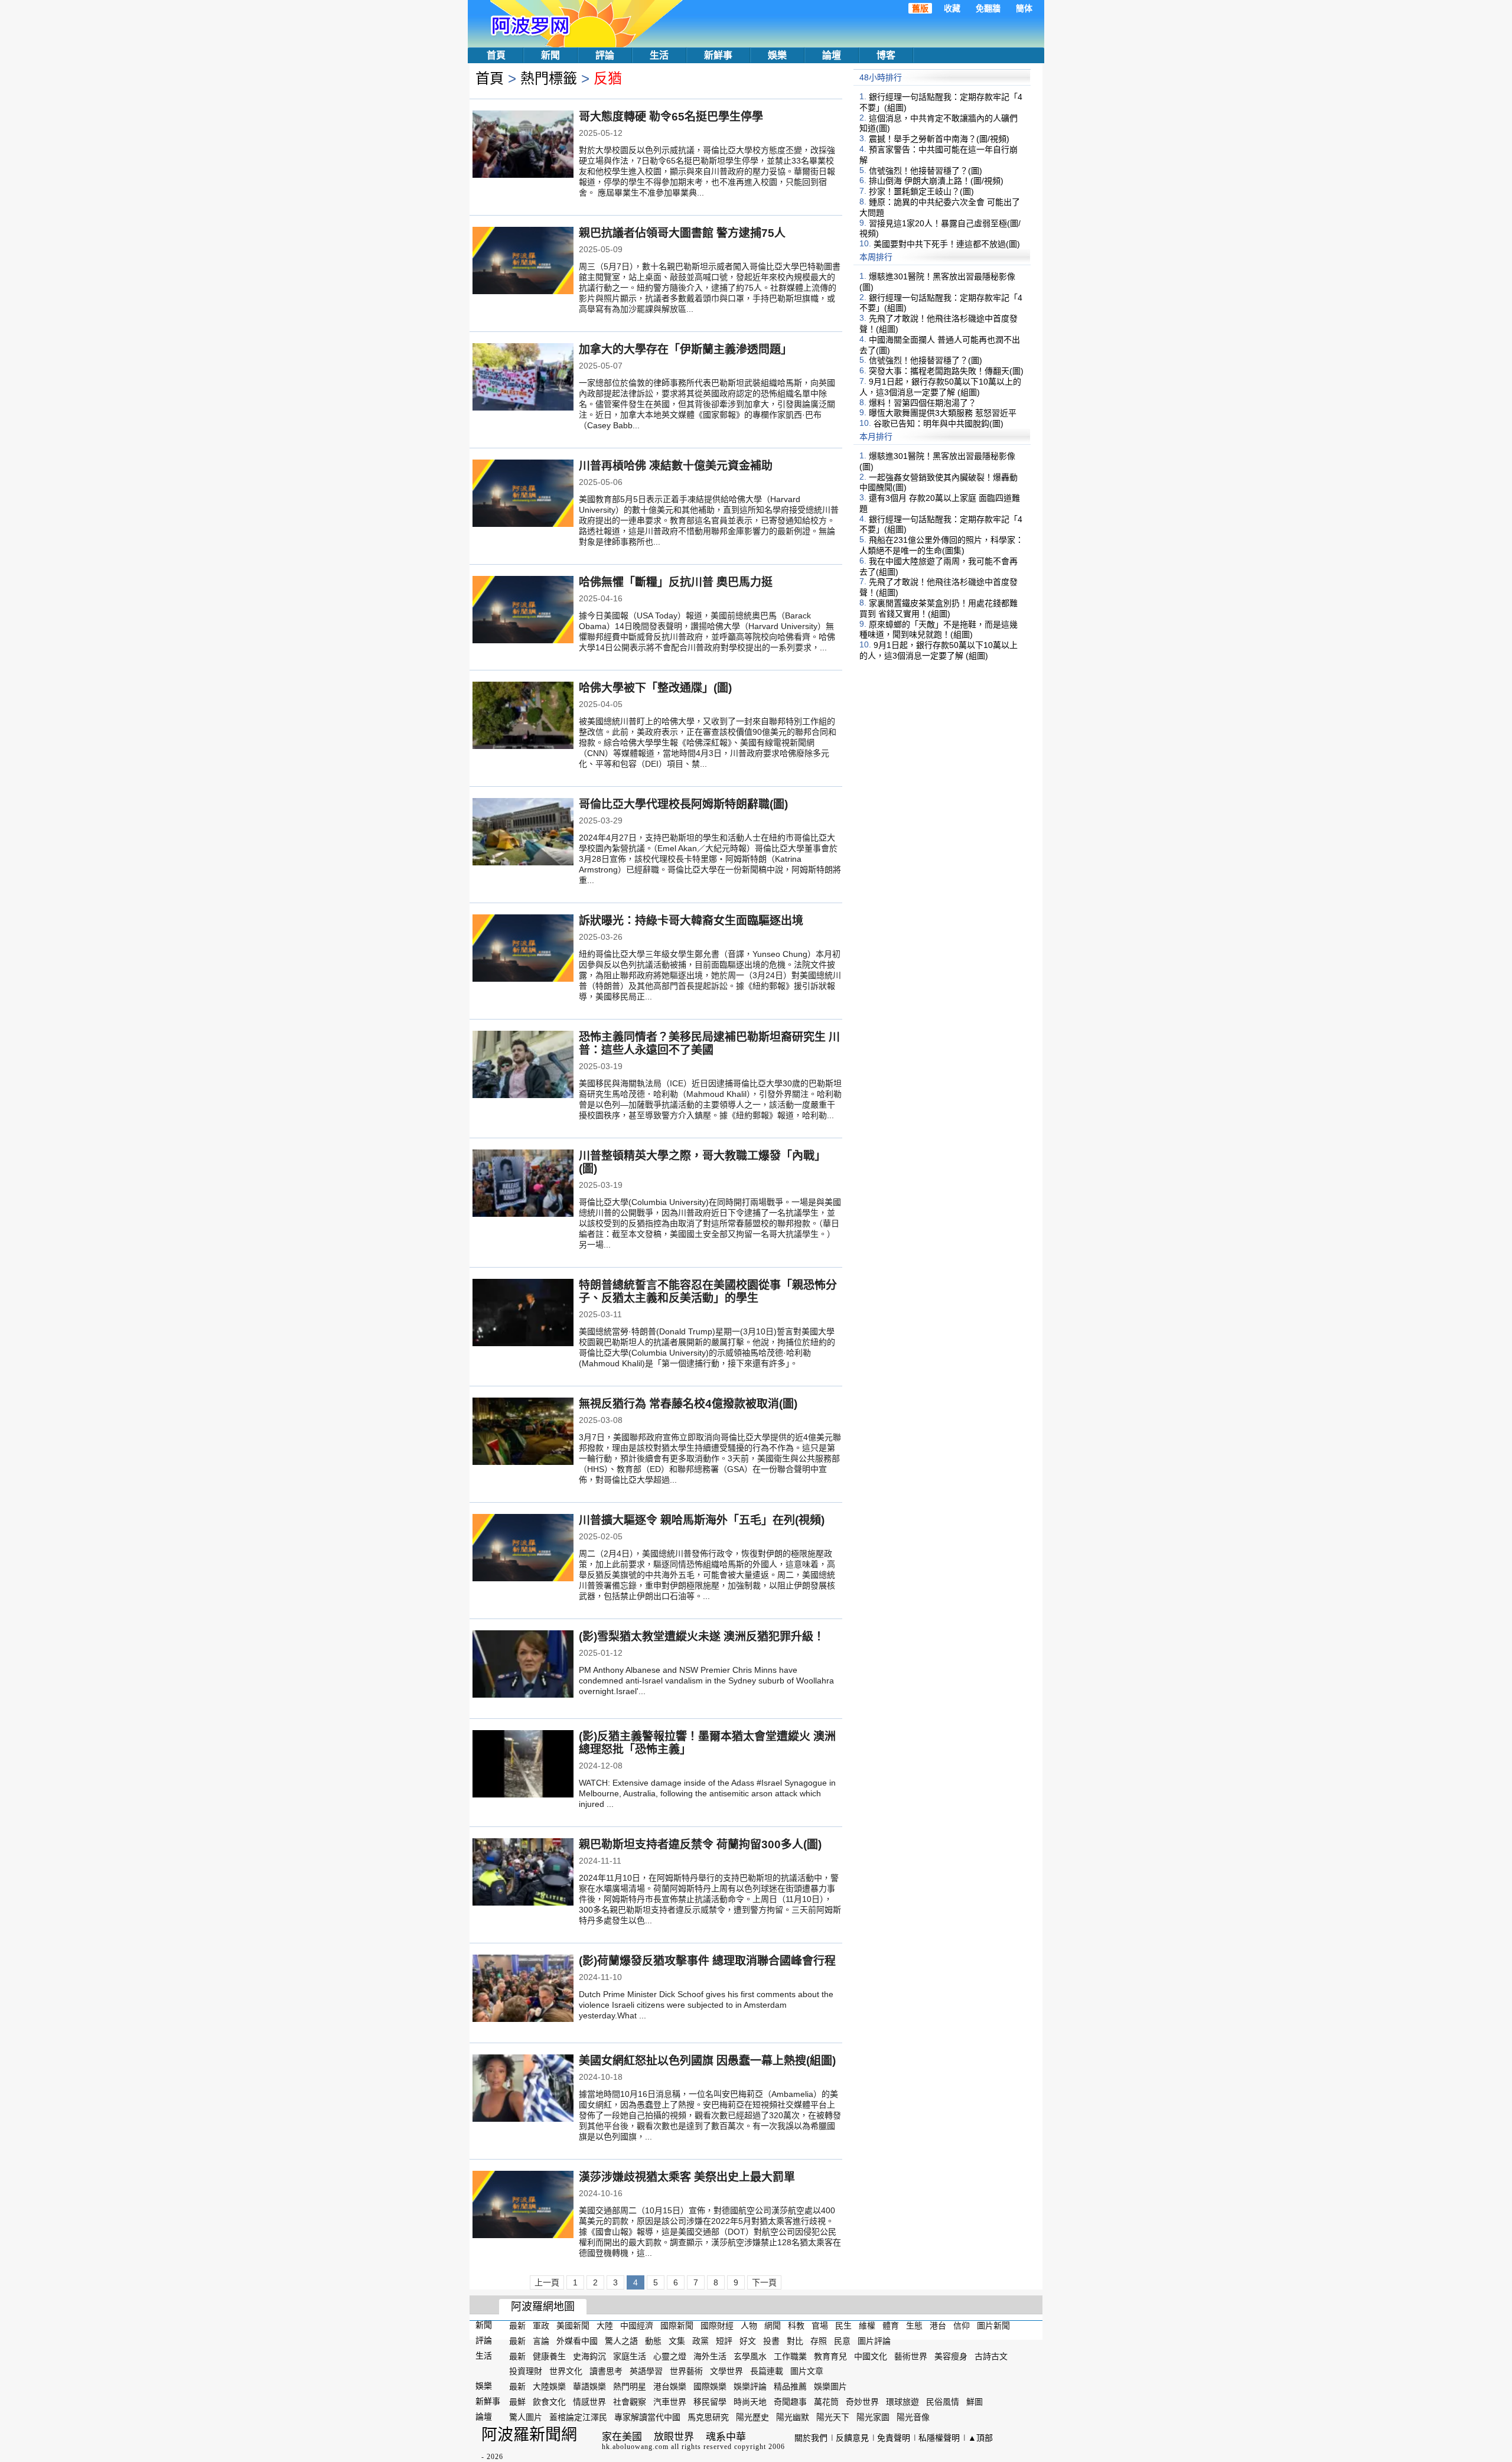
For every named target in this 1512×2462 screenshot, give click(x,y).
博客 (886, 55)
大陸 (605, 2326)
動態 (653, 2341)
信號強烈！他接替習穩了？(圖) (926, 170)
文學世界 (726, 2371)
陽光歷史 (752, 2417)
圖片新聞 (993, 2326)
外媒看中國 (577, 2341)
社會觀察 (630, 2402)
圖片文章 (807, 2371)
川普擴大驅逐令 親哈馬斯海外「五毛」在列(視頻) (702, 1520)
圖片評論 (874, 2341)
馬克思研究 (708, 2417)
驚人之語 (621, 2341)
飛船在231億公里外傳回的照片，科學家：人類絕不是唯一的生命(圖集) (941, 545)
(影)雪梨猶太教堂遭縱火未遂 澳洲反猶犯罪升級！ (702, 1637)
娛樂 (777, 55)
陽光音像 (913, 2417)
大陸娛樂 (549, 2386)
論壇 (832, 55)
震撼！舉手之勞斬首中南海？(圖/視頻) (939, 139)
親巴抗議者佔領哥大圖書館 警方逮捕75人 (682, 233)
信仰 (962, 2326)
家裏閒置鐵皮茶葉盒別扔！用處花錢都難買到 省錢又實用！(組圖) (939, 608)
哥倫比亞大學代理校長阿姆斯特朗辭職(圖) (683, 804)
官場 (820, 2326)
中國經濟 (637, 2326)
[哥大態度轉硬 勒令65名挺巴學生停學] (523, 145)
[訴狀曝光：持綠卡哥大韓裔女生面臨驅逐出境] (523, 949)
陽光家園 (873, 2417)
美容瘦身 (951, 2356)
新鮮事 (718, 55)
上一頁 (547, 2282)
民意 (842, 2341)
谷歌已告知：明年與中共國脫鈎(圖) (939, 424)
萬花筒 (826, 2402)
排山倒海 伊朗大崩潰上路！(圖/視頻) (936, 181)
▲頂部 (980, 2438)
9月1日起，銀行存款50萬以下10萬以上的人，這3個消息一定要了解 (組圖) (940, 387)
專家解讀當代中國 (647, 2417)
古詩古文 (991, 2356)
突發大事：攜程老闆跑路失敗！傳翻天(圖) (946, 371)
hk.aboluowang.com (635, 2447)
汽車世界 (670, 2402)
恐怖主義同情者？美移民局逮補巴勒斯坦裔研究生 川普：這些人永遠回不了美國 (709, 1043)
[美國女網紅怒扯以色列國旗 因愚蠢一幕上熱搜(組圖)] (523, 2089)
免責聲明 (894, 2438)
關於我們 (811, 2438)
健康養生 (549, 2356)
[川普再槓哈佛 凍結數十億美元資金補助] (523, 494)
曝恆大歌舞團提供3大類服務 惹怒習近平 (943, 413)
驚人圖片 (526, 2417)
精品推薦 (790, 2386)
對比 (795, 2341)
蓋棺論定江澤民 (578, 2417)
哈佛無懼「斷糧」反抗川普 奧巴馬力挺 (676, 582)
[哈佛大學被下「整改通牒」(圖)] (523, 717)
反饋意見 (852, 2438)
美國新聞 (573, 2326)
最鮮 (517, 2402)
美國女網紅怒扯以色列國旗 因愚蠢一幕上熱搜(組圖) (707, 2061)
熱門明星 (630, 2386)
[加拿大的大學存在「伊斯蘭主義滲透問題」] (523, 378)
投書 (771, 2341)
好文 (748, 2341)
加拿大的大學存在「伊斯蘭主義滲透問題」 (685, 349)
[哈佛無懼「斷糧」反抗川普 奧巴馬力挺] (523, 611)
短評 (724, 2341)
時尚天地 (750, 2402)
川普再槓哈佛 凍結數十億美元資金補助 (676, 466)
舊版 (920, 8)
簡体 (1024, 8)
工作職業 (790, 2356)
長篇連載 (767, 2371)
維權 (867, 2326)
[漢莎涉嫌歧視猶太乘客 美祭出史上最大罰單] (523, 2206)
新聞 (550, 55)
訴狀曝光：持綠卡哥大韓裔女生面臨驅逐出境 (691, 921)
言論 (541, 2341)
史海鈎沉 (589, 2356)
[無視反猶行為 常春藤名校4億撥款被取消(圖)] (523, 1432)
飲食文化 (549, 2402)
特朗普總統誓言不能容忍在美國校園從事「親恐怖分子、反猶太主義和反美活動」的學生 (708, 1292)
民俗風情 (943, 2402)
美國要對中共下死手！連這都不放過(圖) (947, 244)
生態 (914, 2326)
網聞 (773, 2326)
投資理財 (526, 2371)
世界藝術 (686, 2371)
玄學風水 (750, 2356)
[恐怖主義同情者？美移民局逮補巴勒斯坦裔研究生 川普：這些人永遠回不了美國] (523, 1066)
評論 (605, 55)
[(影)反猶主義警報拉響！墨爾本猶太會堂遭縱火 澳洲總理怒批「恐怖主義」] (523, 1765)
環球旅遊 (902, 2402)
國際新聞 (677, 2326)
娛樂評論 (750, 2386)
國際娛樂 (710, 2386)
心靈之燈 (670, 2356)
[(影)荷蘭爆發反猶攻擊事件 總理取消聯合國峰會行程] (523, 1989)
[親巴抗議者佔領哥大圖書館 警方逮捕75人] (523, 262)
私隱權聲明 (939, 2438)
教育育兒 (830, 2356)
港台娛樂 (670, 2386)
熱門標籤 (549, 78)
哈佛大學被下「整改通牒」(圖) (655, 688)
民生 (843, 2326)
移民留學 (710, 2402)
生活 (659, 55)
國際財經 (717, 2326)
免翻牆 (988, 8)
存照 (819, 2341)
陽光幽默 (793, 2417)
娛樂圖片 (830, 2386)
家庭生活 (630, 2356)
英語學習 (646, 2371)
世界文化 (566, 2371)
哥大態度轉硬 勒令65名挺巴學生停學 (671, 117)
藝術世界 (911, 2356)
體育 (891, 2326)
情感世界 (589, 2402)
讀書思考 (606, 2371)
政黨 (700, 2341)
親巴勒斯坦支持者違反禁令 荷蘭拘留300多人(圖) (700, 1844)
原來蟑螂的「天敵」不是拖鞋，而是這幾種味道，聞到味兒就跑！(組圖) (939, 629)
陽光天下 (833, 2417)
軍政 (541, 2326)
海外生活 (710, 2356)
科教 (796, 2326)
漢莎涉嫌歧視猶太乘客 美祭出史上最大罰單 (687, 2177)
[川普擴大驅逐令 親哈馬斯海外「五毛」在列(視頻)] (523, 1549)
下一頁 (764, 2282)
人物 (749, 2326)
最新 (517, 2326)
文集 (677, 2341)
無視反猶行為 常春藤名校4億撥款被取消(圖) (688, 1404)
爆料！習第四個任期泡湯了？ (923, 402)
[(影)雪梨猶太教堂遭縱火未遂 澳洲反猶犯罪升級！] (523, 1665)
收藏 (952, 8)
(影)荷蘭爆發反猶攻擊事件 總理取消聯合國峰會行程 (707, 1961)
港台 (938, 2326)
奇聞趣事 (790, 2402)
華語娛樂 (589, 2386)
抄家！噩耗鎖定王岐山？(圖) (921, 191)
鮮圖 (975, 2402)
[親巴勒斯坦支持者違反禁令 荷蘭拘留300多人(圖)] (523, 1873)
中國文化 (871, 2356)
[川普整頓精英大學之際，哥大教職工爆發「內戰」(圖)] (523, 1184)
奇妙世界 (862, 2402)
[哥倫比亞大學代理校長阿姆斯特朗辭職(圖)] (523, 833)
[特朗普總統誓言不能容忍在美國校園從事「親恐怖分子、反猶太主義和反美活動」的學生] (523, 1314)
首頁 (496, 55)
